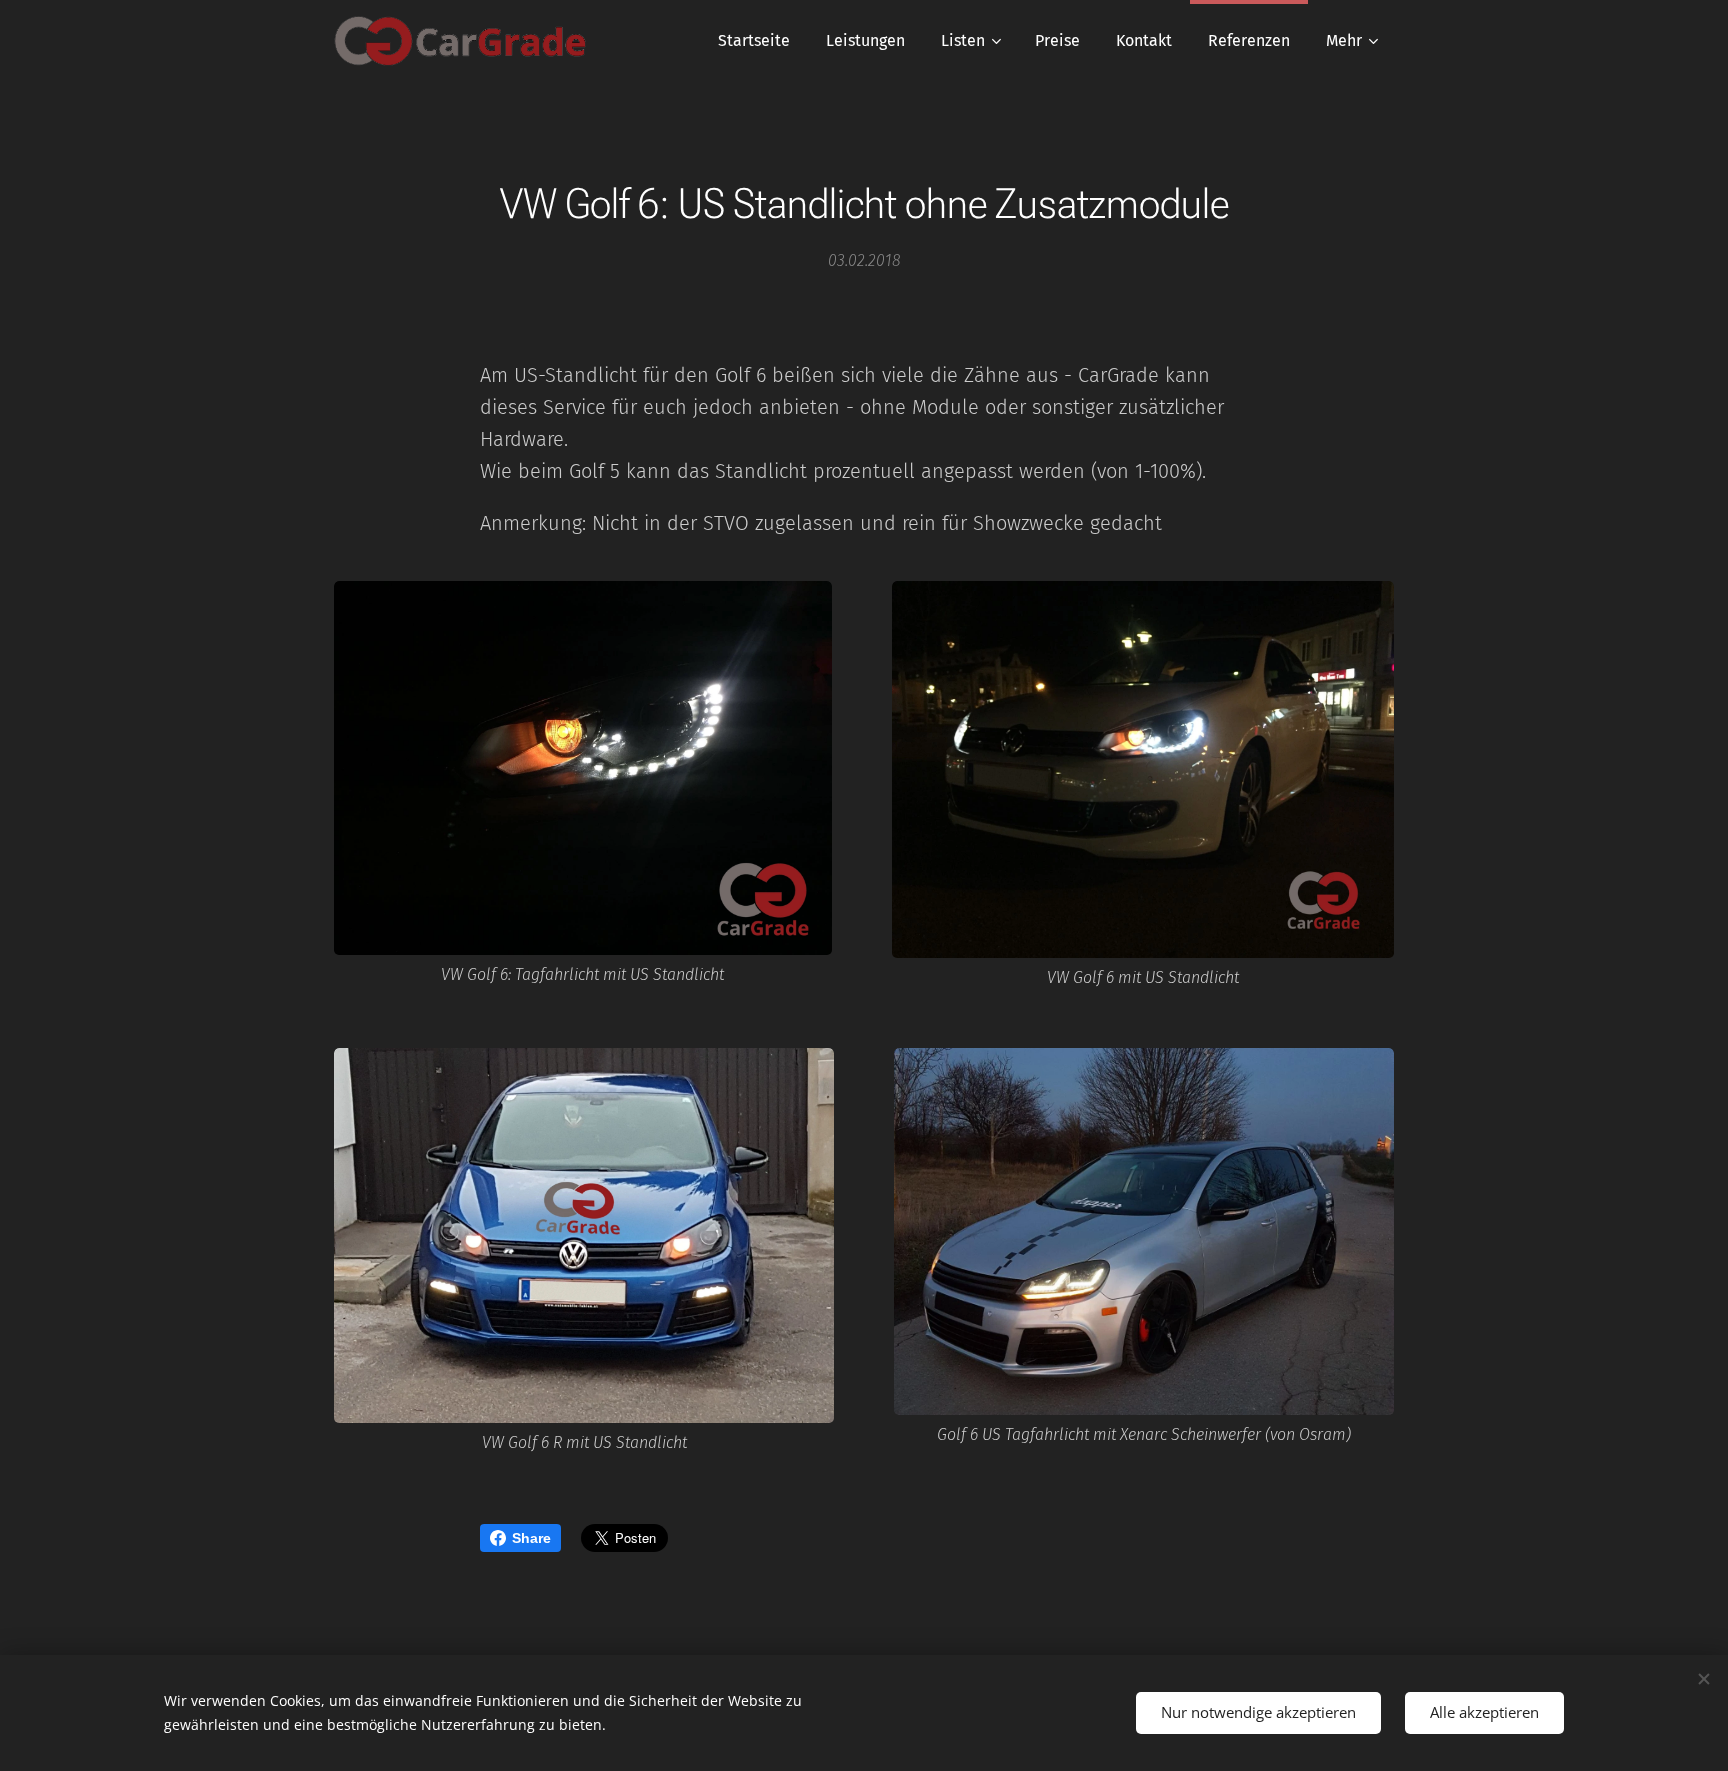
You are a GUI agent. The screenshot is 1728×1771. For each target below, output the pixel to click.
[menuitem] (754, 41)
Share (531, 1538)
